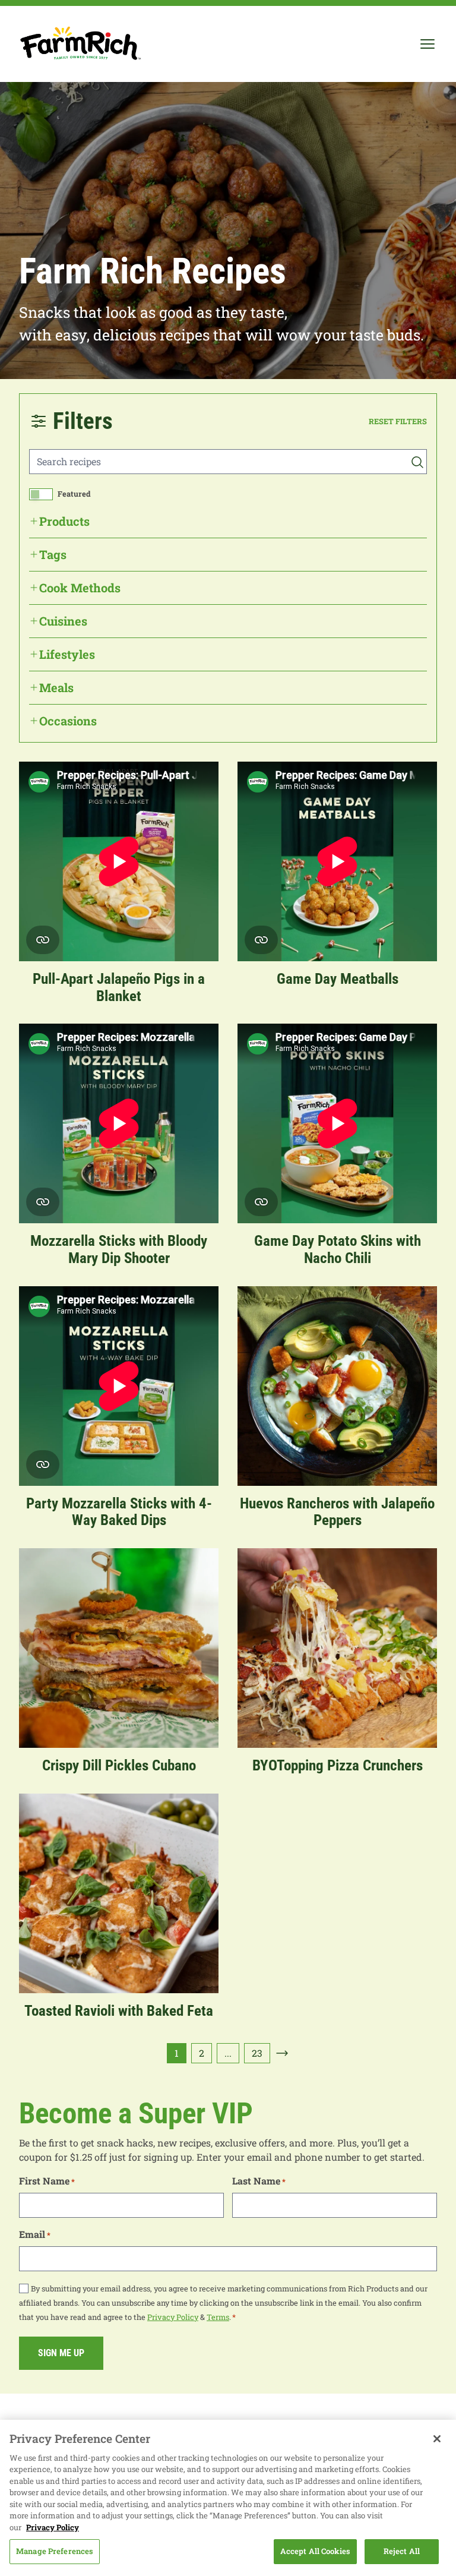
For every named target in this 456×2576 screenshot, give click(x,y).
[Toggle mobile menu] (427, 44)
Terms (218, 2317)
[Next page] (282, 2053)
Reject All (402, 2551)
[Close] (437, 2439)
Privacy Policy (173, 2317)
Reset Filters (398, 421)
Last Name (259, 2181)
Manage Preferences (55, 2551)
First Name (47, 2181)
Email (35, 2234)
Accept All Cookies (315, 2551)
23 (257, 2053)
